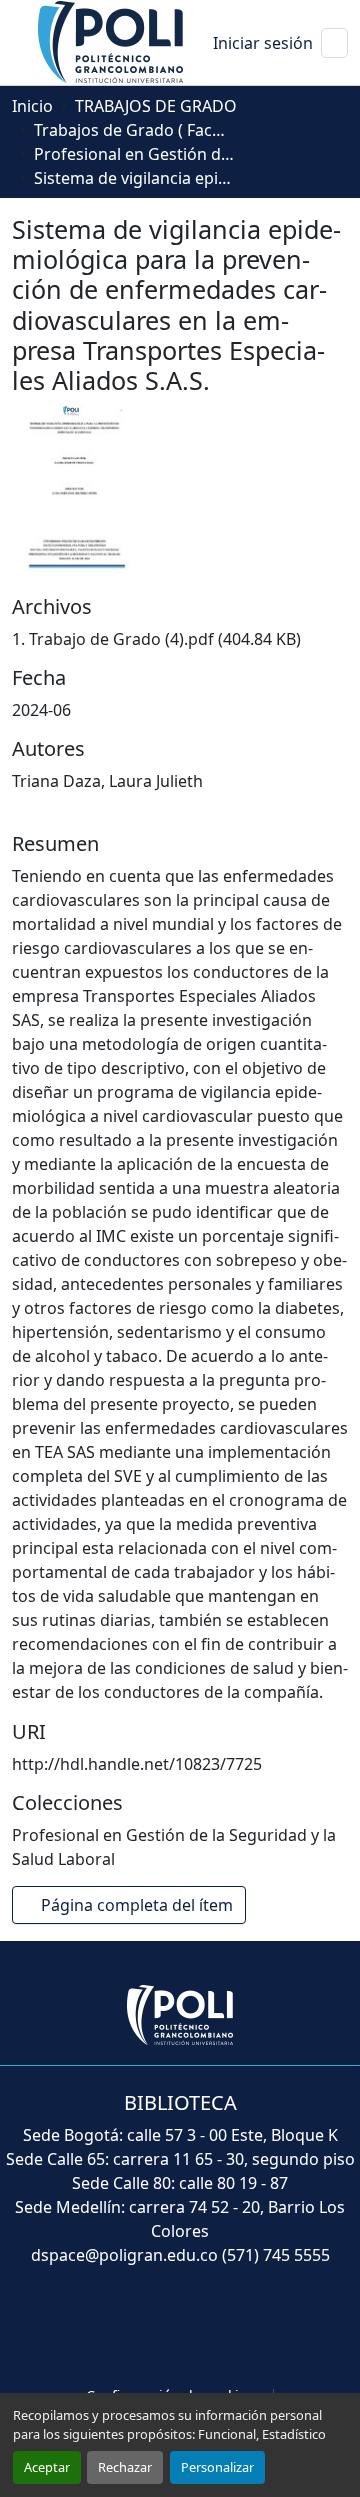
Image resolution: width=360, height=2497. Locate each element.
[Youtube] (184, 2328)
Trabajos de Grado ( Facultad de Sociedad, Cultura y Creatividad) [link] (134, 130)
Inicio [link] (32, 106)
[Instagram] (284, 2328)
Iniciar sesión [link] (263, 43)
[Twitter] (130, 2328)
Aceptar (47, 2467)
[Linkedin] (236, 2328)
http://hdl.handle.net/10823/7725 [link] (137, 1764)
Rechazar (125, 2467)
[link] (180, 639)
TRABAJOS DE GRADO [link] (156, 106)
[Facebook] (78, 2328)
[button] (112, 41)
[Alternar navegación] (334, 43)
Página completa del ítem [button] (139, 1905)
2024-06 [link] (41, 710)
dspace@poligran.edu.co (124, 2255)
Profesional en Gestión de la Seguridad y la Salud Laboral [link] (134, 154)
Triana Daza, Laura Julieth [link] (107, 781)
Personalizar (217, 2467)
